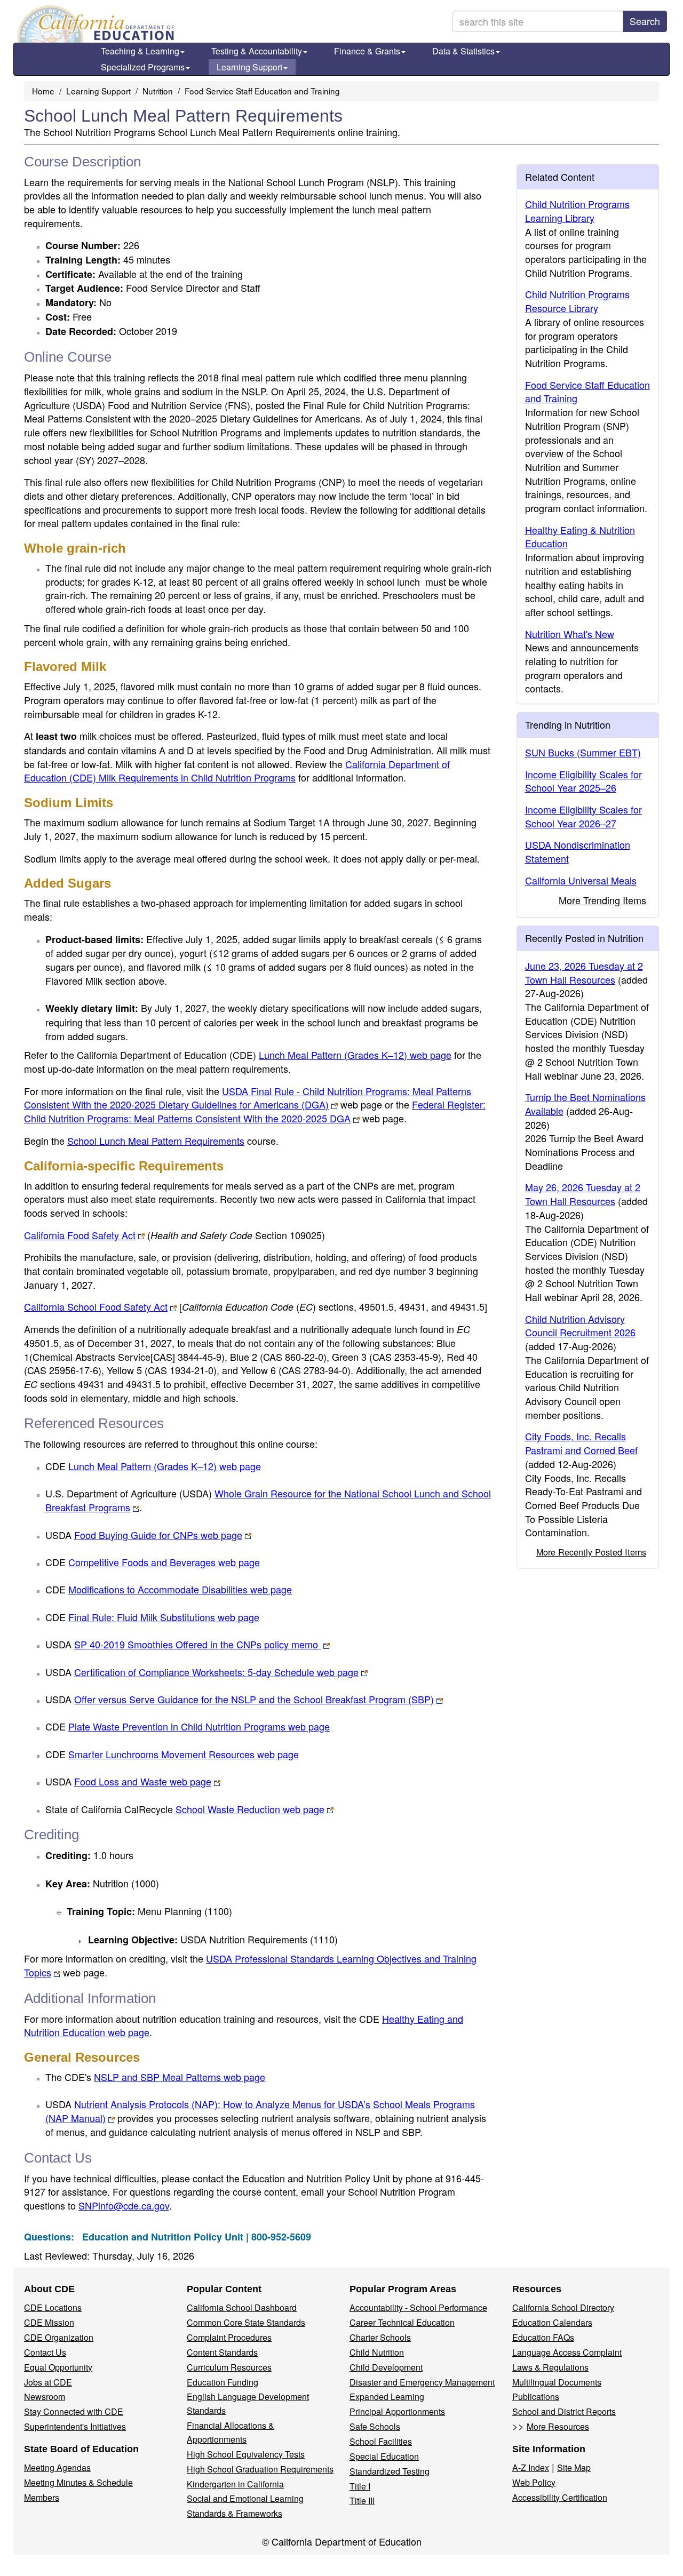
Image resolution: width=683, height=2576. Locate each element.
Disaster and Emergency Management (422, 2382)
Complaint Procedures (229, 2337)
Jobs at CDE (48, 2382)
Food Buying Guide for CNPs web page (158, 1535)
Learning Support (249, 67)
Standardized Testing (390, 2471)
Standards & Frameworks (235, 2513)
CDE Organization (59, 2337)
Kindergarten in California (235, 2484)
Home (43, 91)
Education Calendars (552, 2322)
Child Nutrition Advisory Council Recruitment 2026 (580, 1326)
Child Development (386, 2367)
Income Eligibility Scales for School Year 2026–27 (583, 816)
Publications (536, 2396)
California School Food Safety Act (96, 1306)
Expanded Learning (387, 2396)
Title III (362, 2501)
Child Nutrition (377, 2352)
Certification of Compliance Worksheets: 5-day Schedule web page (216, 1672)
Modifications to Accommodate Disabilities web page (180, 1589)
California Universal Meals (581, 880)
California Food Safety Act (80, 1235)
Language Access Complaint (567, 2352)
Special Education (384, 2456)
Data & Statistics (463, 51)
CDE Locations (53, 2307)
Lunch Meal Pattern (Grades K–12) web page (355, 1055)
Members (42, 2497)
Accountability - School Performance (418, 2307)
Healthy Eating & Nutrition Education (580, 537)
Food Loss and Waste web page (143, 1781)
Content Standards (222, 2352)
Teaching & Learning (140, 51)
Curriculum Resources (229, 2367)
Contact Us (45, 2352)
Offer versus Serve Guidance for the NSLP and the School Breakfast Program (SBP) (254, 1699)
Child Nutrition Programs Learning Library (577, 211)
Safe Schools (375, 2426)
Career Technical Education (402, 2322)
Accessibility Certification (560, 2497)
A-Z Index (531, 2467)
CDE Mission (49, 2322)
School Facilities (381, 2441)
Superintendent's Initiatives (75, 2426)
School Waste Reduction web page (250, 1809)
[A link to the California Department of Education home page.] (94, 24)
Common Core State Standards (246, 2322)
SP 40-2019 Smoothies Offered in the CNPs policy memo (197, 1644)
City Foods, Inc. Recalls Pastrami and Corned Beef (581, 1443)
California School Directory (563, 2307)
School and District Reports (564, 2411)
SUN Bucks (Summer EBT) (583, 752)
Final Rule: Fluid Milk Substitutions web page (164, 1617)
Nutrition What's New (570, 634)
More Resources (558, 2426)
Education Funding (223, 2382)
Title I (360, 2486)
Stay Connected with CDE (74, 2411)
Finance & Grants (367, 51)
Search (645, 21)
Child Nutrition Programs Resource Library (577, 301)
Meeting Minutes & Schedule (78, 2482)
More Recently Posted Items (591, 1552)
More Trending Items (602, 900)
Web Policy (534, 2482)
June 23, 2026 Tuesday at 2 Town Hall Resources (584, 972)
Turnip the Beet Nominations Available (585, 1104)
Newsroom (45, 2396)
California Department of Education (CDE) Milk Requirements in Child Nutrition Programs (237, 771)
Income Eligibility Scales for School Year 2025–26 (583, 781)
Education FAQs (543, 2337)
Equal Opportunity (58, 2367)
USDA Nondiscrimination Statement (578, 851)
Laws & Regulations (550, 2367)
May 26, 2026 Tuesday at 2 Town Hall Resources (583, 1194)
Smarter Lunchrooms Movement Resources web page (184, 1754)
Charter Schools (380, 2337)
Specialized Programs (143, 67)
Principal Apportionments (397, 2411)
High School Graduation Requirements (260, 2469)
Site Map (574, 2467)
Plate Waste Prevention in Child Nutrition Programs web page (199, 1726)
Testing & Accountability (257, 51)
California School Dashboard (242, 2307)
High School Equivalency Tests (246, 2454)
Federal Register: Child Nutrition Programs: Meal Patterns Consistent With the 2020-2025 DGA (255, 1111)
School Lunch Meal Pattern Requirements (156, 1141)
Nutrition (158, 91)
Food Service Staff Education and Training (262, 91)
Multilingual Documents (557, 2382)
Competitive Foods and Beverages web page (164, 1562)
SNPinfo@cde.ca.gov (124, 2205)
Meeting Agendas (57, 2467)
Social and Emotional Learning (245, 2498)
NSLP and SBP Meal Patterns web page (180, 2077)
